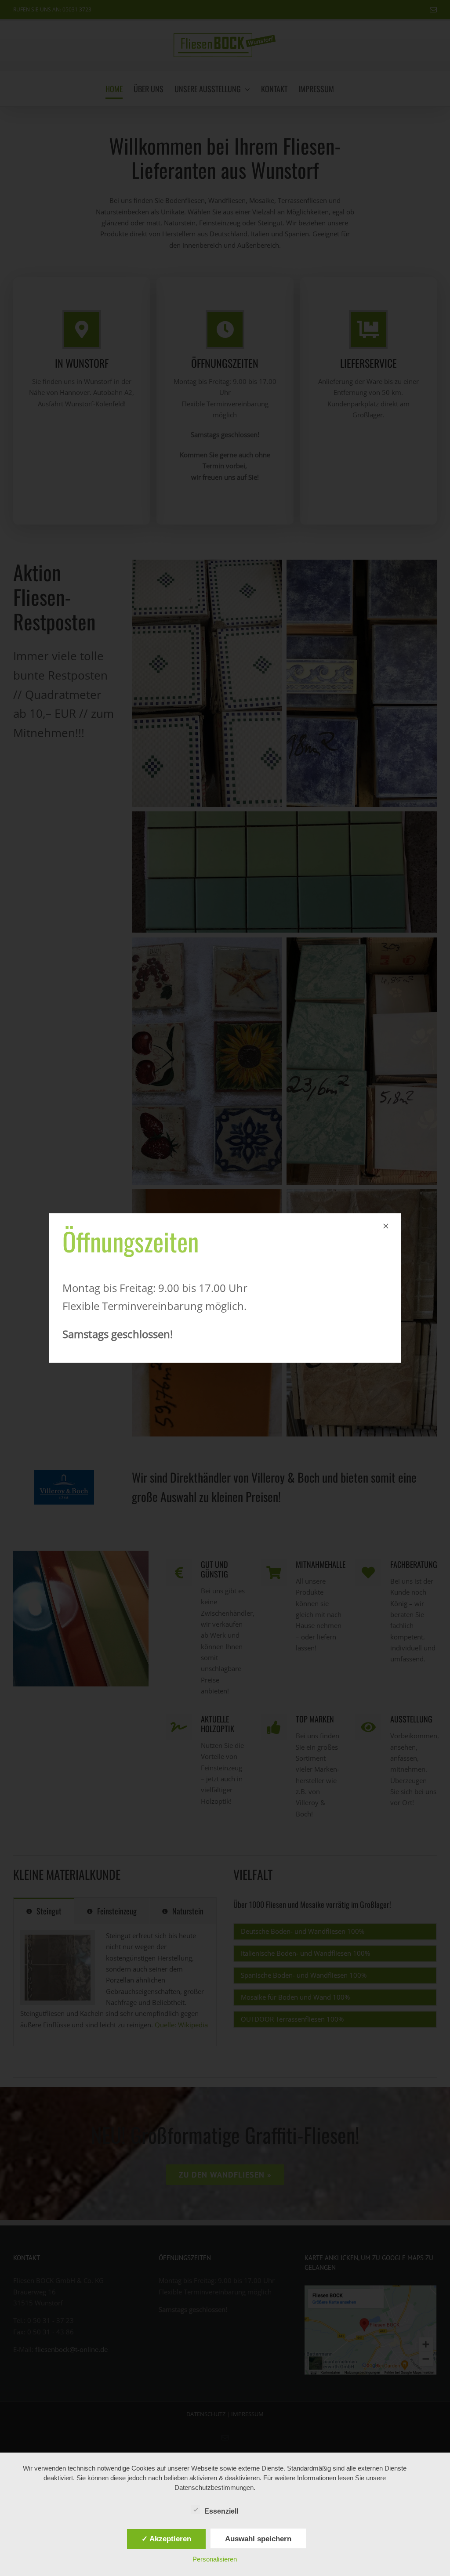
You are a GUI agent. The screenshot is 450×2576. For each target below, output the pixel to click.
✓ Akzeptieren (166, 2539)
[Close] (386, 1226)
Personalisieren (215, 2559)
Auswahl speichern (258, 2539)
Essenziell (221, 2511)
